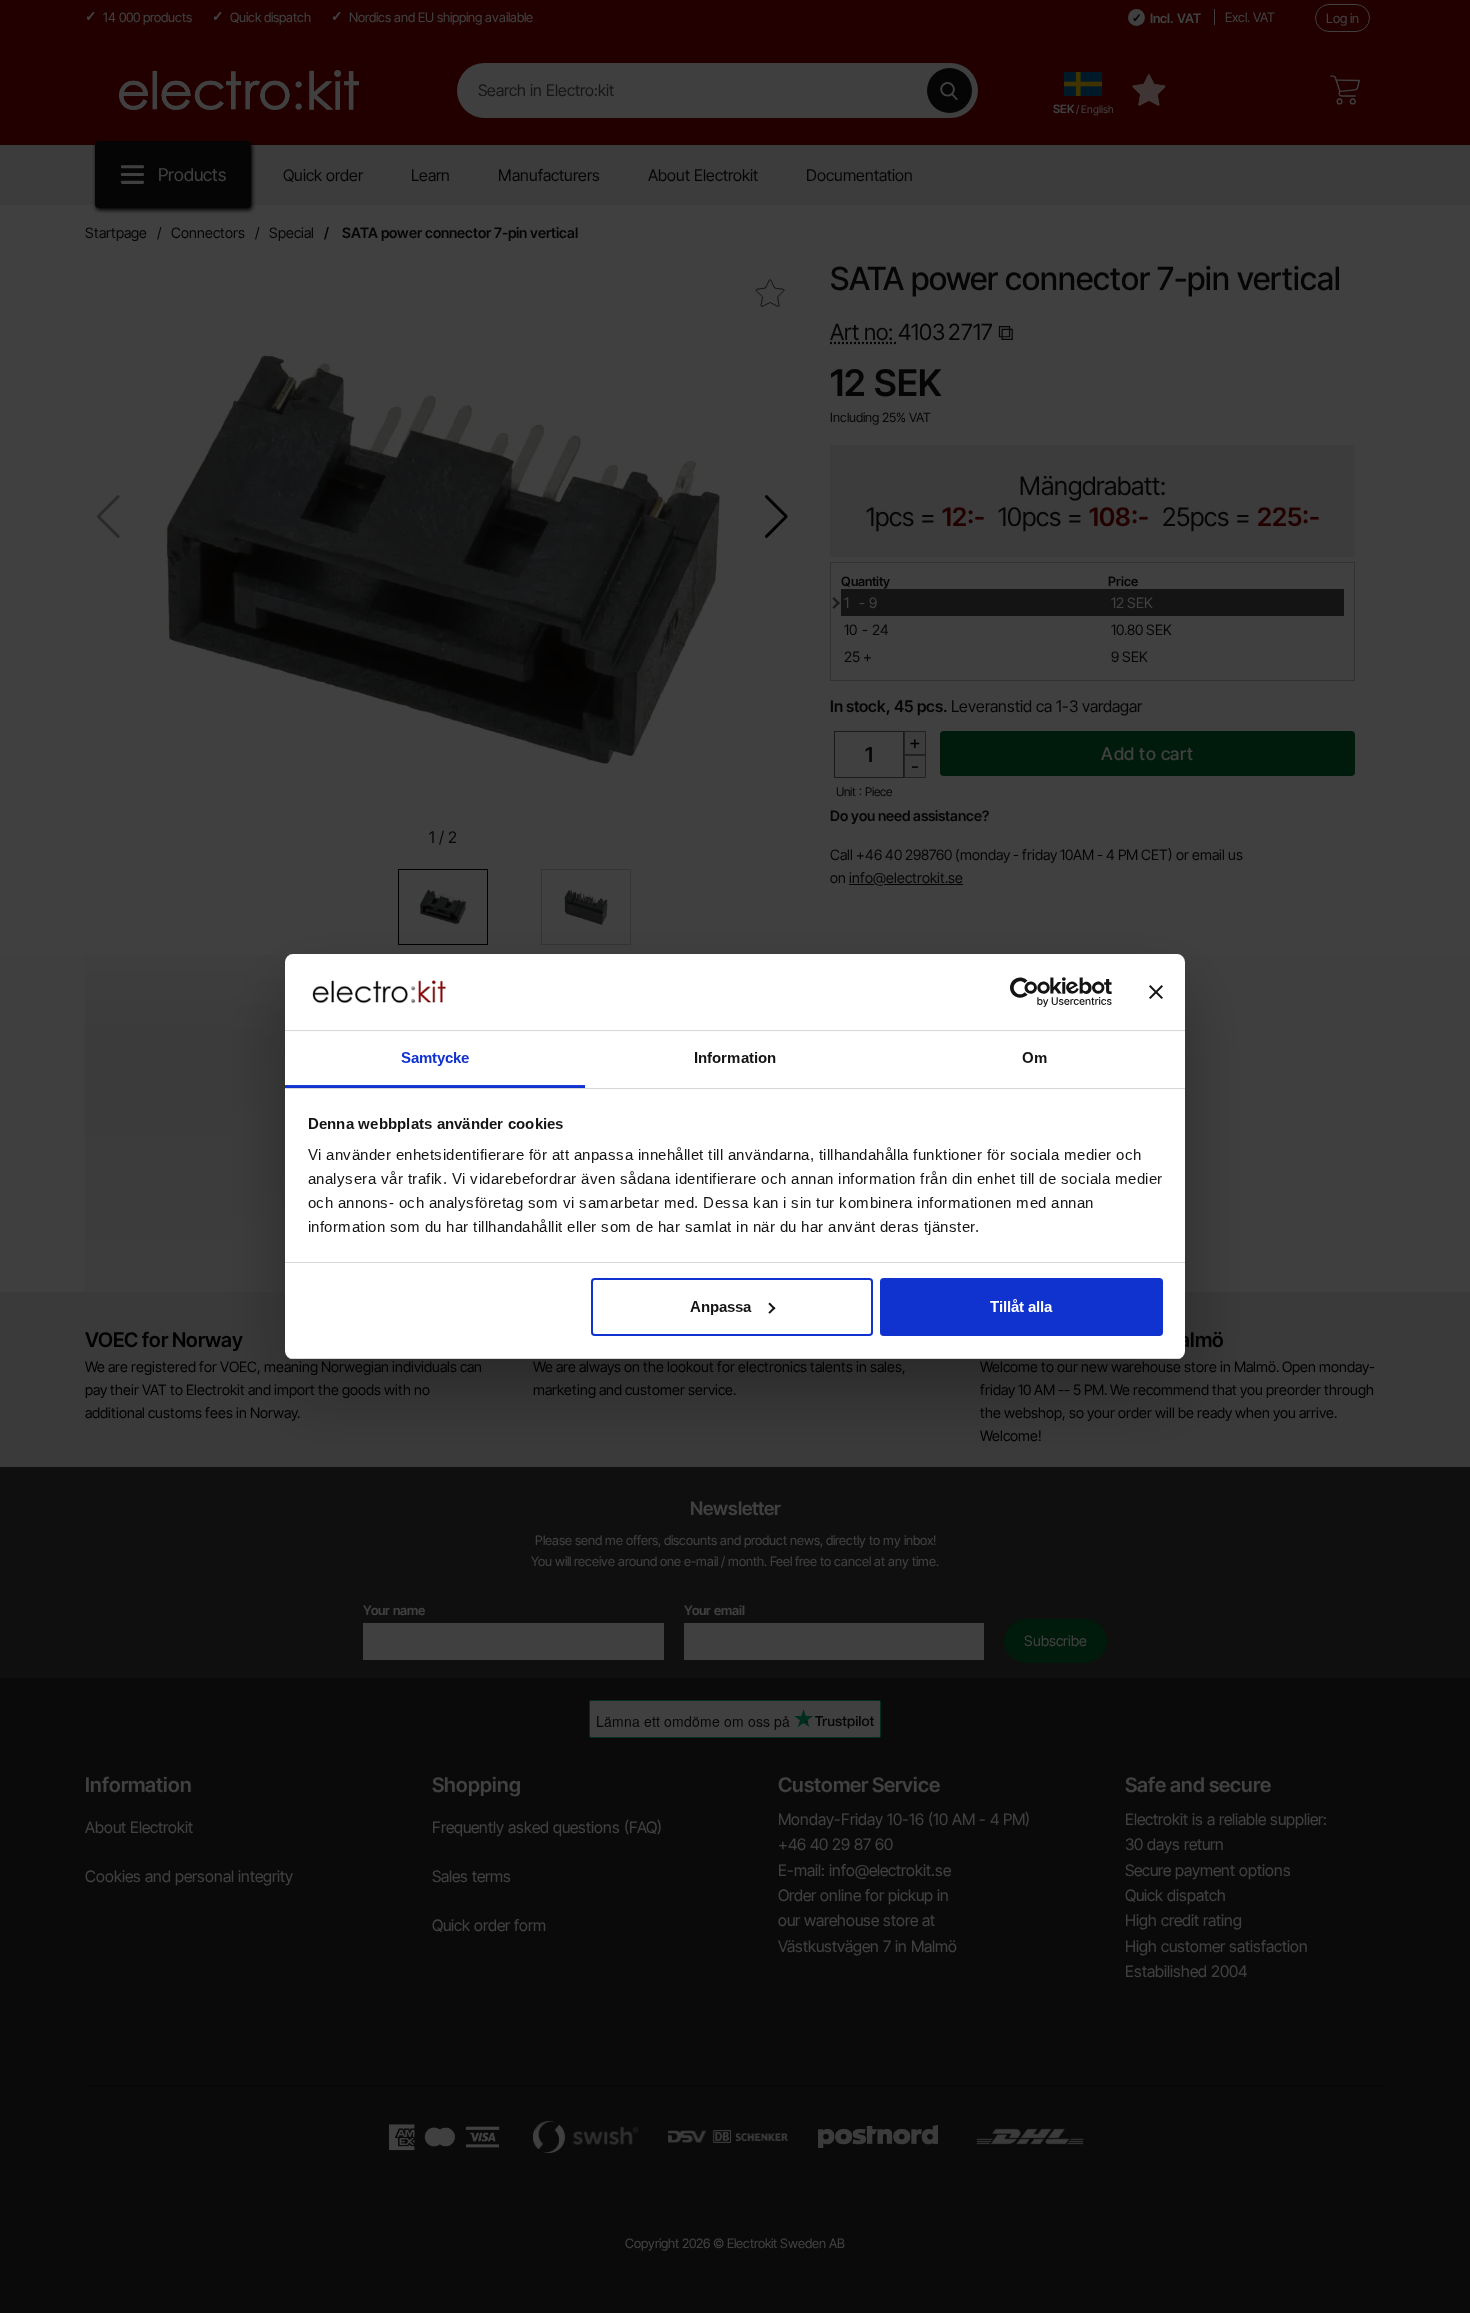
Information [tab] (735, 1057)
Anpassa (720, 1306)
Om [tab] (1034, 1057)
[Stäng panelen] (1156, 992)
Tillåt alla (1021, 1306)
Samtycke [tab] (435, 1057)
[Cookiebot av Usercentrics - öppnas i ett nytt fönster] (1024, 992)
